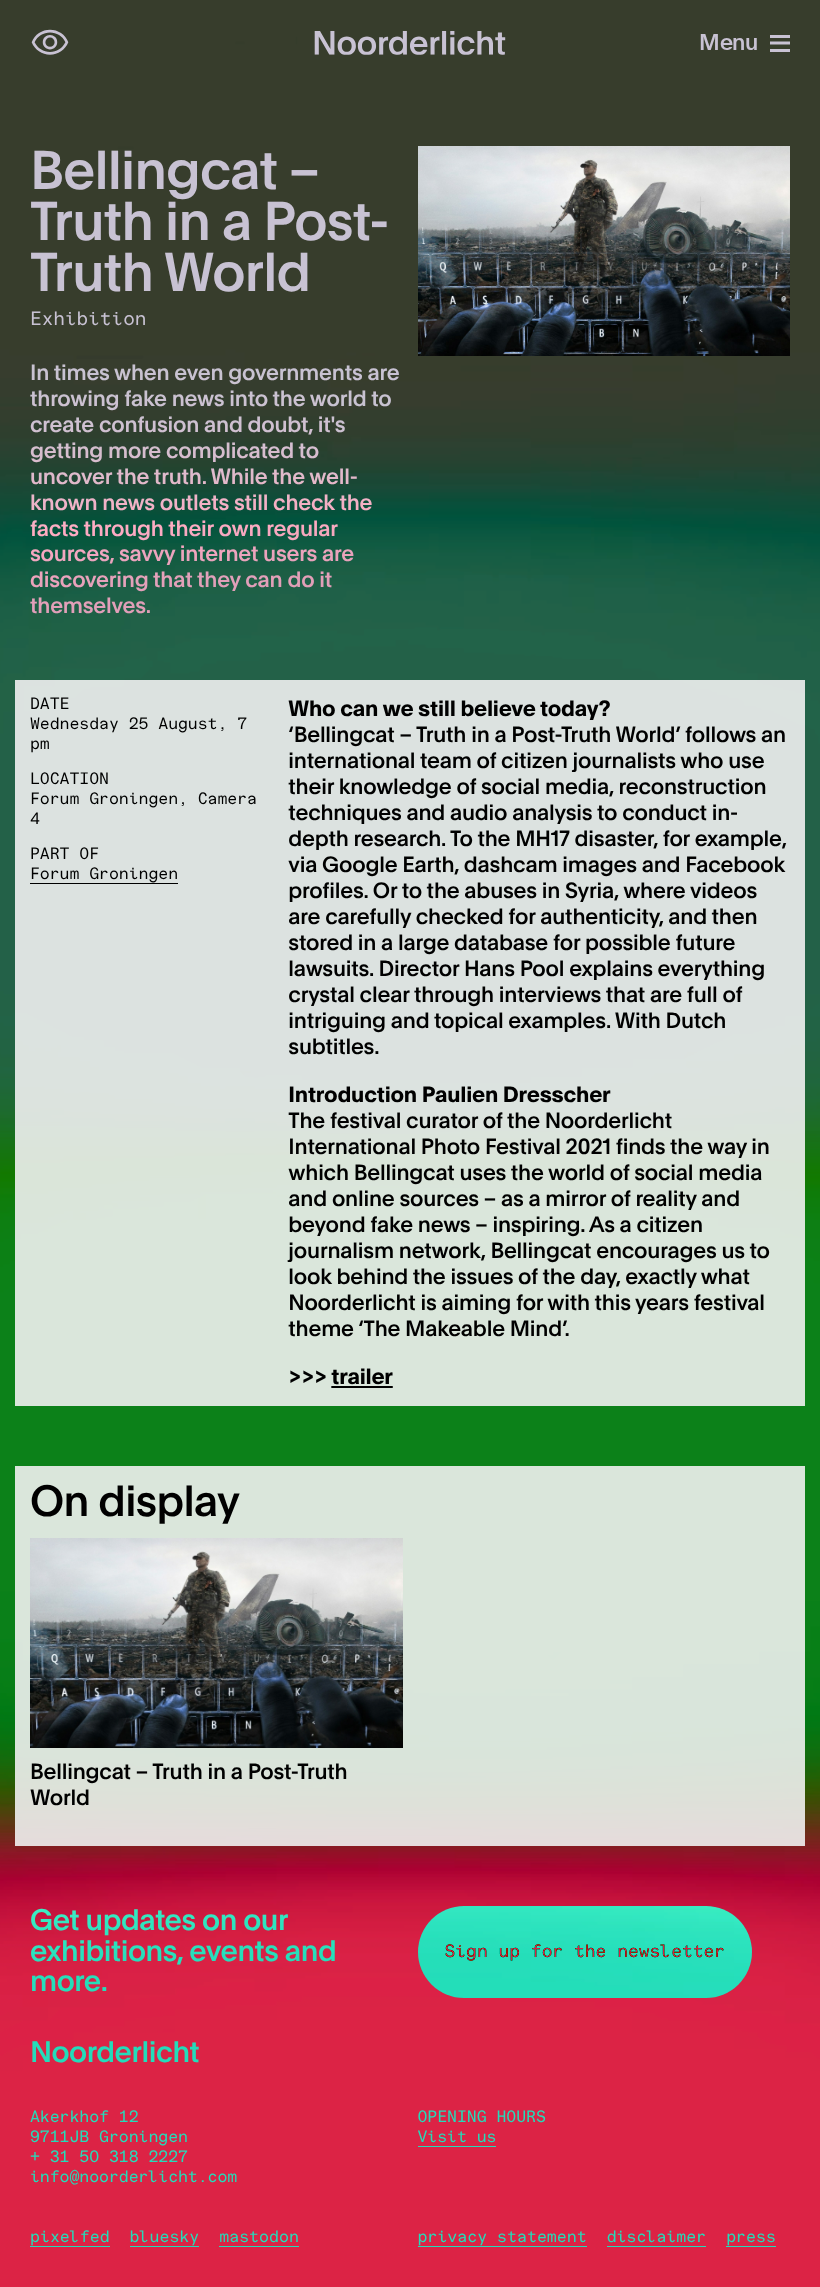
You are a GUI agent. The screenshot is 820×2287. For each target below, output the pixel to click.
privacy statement (502, 2237)
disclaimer (657, 2237)
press (751, 2237)
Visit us (457, 2137)
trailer (361, 1375)
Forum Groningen (104, 874)
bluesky (165, 2237)
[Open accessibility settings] (50, 43)
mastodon (259, 2237)
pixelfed (70, 2237)
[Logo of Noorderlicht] (410, 43)
